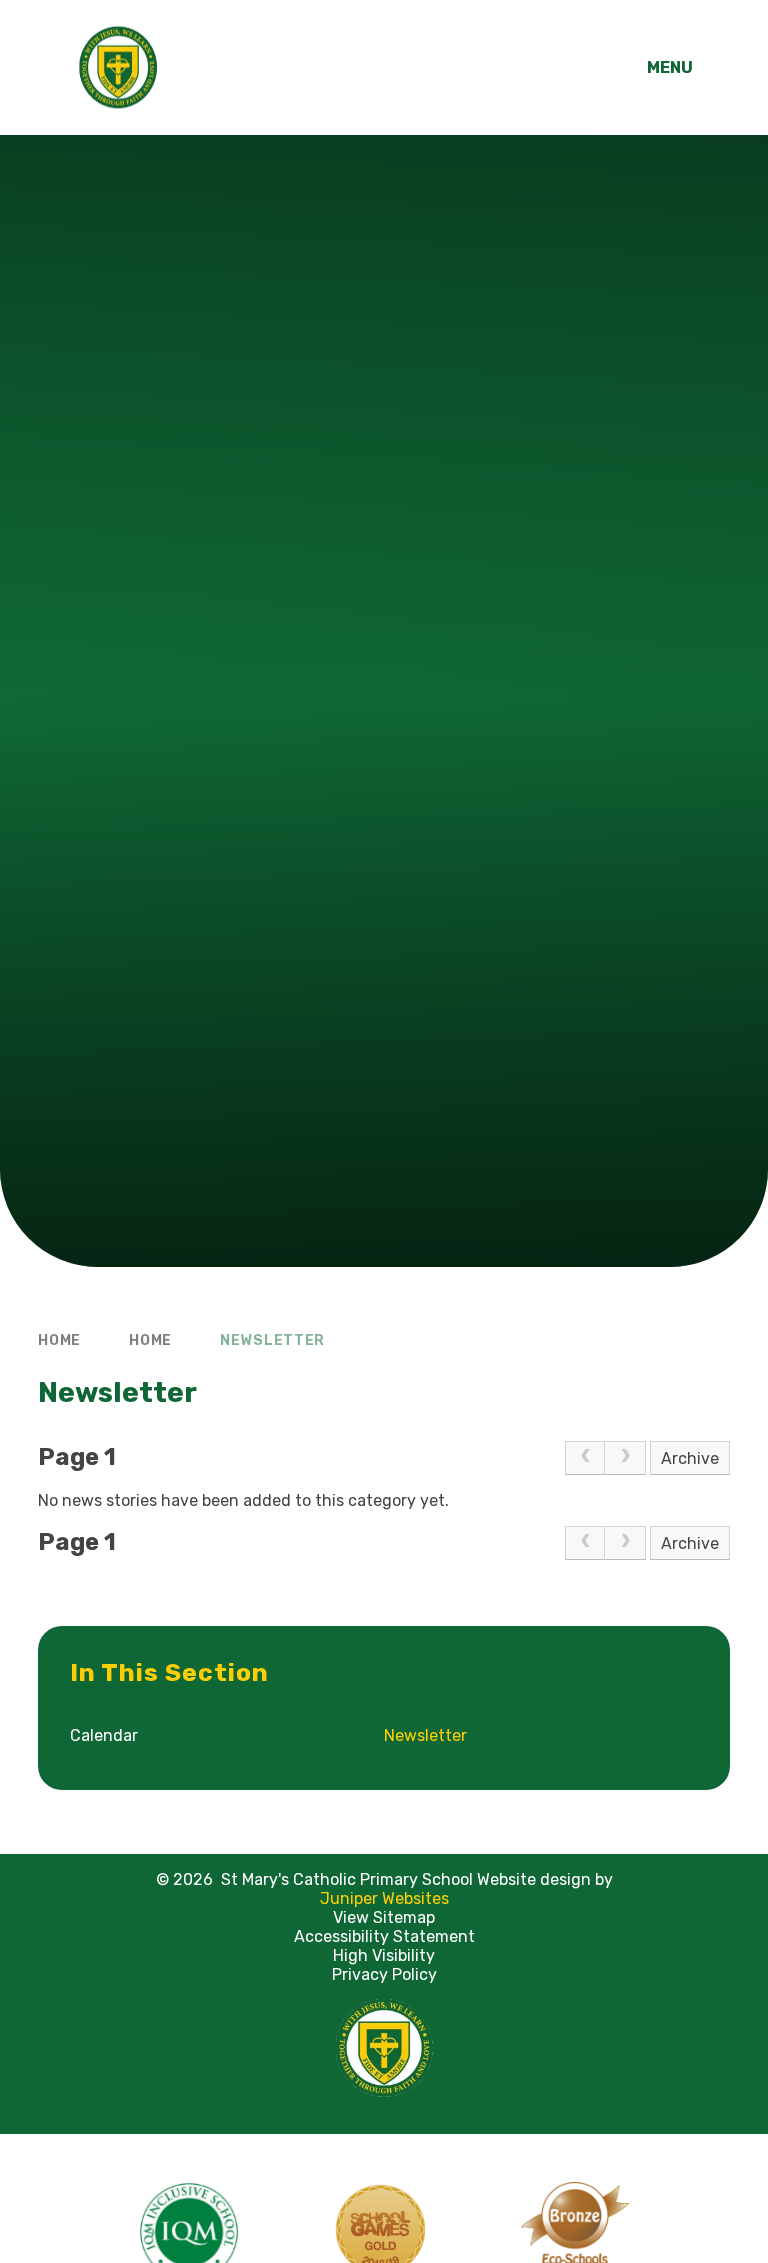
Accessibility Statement (384, 1936)
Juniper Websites (384, 1898)
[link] (585, 1458)
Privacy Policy (384, 1974)
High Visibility (384, 1955)
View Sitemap (384, 1917)
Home (59, 1340)
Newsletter (272, 1340)
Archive (690, 1458)
